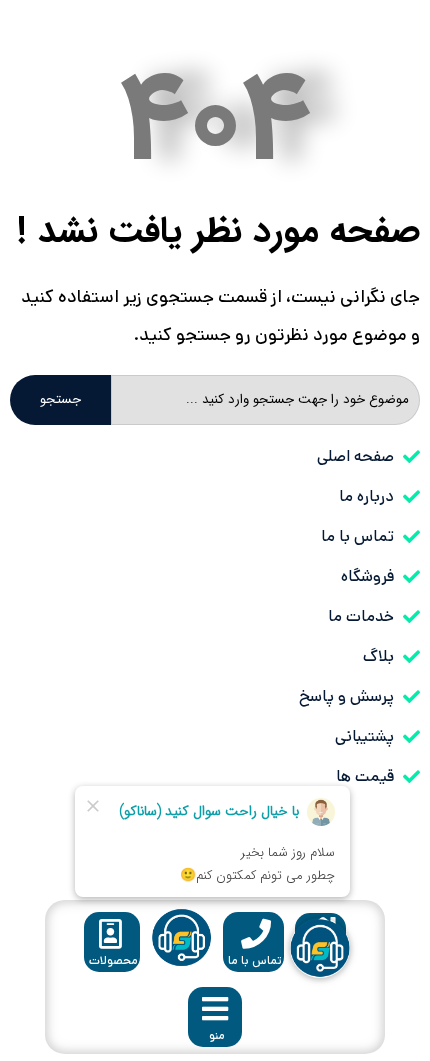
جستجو (60, 399)
